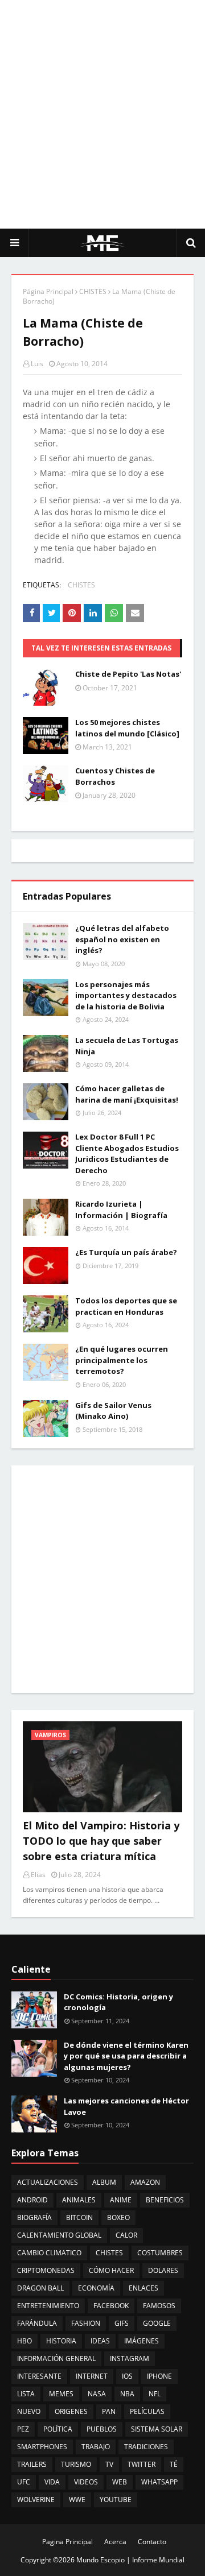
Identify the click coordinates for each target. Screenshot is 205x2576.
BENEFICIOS (165, 2200)
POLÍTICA (58, 2429)
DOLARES (163, 2270)
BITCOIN (79, 2217)
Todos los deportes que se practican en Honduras (126, 1306)
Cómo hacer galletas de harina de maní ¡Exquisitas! (127, 1094)
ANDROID (32, 2200)
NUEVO (29, 2411)
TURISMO (76, 2464)
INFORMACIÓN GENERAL (56, 2358)
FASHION (86, 2323)
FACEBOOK (111, 2306)
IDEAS (100, 2341)
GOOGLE (157, 2323)
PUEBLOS (102, 2429)
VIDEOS (86, 2482)
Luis (37, 364)
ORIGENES (71, 2411)
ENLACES (143, 2288)
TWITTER (142, 2464)
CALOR (126, 2235)
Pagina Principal (67, 2542)
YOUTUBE (116, 2500)
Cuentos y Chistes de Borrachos (115, 776)
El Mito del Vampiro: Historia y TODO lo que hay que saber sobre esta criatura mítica (101, 1841)
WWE (77, 2500)
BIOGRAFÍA (34, 2217)
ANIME (121, 2200)
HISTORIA (61, 2341)
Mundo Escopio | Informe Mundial (130, 2560)
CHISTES (93, 291)
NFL (155, 2394)
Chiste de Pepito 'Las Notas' (128, 674)
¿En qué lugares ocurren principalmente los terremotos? (122, 1360)
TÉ (174, 2464)
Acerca (115, 2542)
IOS (127, 2376)
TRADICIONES (146, 2447)
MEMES (61, 2394)
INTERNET (92, 2376)
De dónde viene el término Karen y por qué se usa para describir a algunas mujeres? (126, 2056)
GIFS (122, 2323)
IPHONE (159, 2376)
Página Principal (48, 291)
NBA (127, 2394)
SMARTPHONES (42, 2447)
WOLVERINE (36, 2500)
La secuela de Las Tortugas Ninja (127, 1046)
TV (109, 2464)
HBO (24, 2341)
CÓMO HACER (111, 2270)
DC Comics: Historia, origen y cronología (118, 2002)
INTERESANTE (39, 2376)
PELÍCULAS (147, 2411)
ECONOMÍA (96, 2288)
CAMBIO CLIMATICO (49, 2253)
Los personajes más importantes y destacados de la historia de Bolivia (126, 995)
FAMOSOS (159, 2306)
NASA (97, 2394)
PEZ (23, 2429)
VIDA (52, 2482)
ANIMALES (79, 2200)
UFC (24, 2482)
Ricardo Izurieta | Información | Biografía (121, 1210)
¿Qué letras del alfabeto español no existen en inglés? (122, 939)
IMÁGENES (142, 2341)
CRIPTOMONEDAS (46, 2270)
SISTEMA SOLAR (157, 2429)
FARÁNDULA (37, 2323)
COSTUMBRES (160, 2253)
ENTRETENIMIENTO (48, 2306)
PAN (109, 2411)
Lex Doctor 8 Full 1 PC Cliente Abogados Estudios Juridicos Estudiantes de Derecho (127, 1154)
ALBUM (104, 2182)
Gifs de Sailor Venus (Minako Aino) (113, 1411)
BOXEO (118, 2217)
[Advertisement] (102, 114)
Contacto (152, 2542)
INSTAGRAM (130, 2358)
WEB (120, 2482)
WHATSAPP (159, 2482)
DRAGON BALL (40, 2288)
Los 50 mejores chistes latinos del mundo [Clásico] (127, 728)
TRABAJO (96, 2447)
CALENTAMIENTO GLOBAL (59, 2235)
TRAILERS (32, 2464)
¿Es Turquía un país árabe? (126, 1252)
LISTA (26, 2394)
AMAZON (145, 2182)
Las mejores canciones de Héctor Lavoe (126, 2106)
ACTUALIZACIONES (48, 2182)
